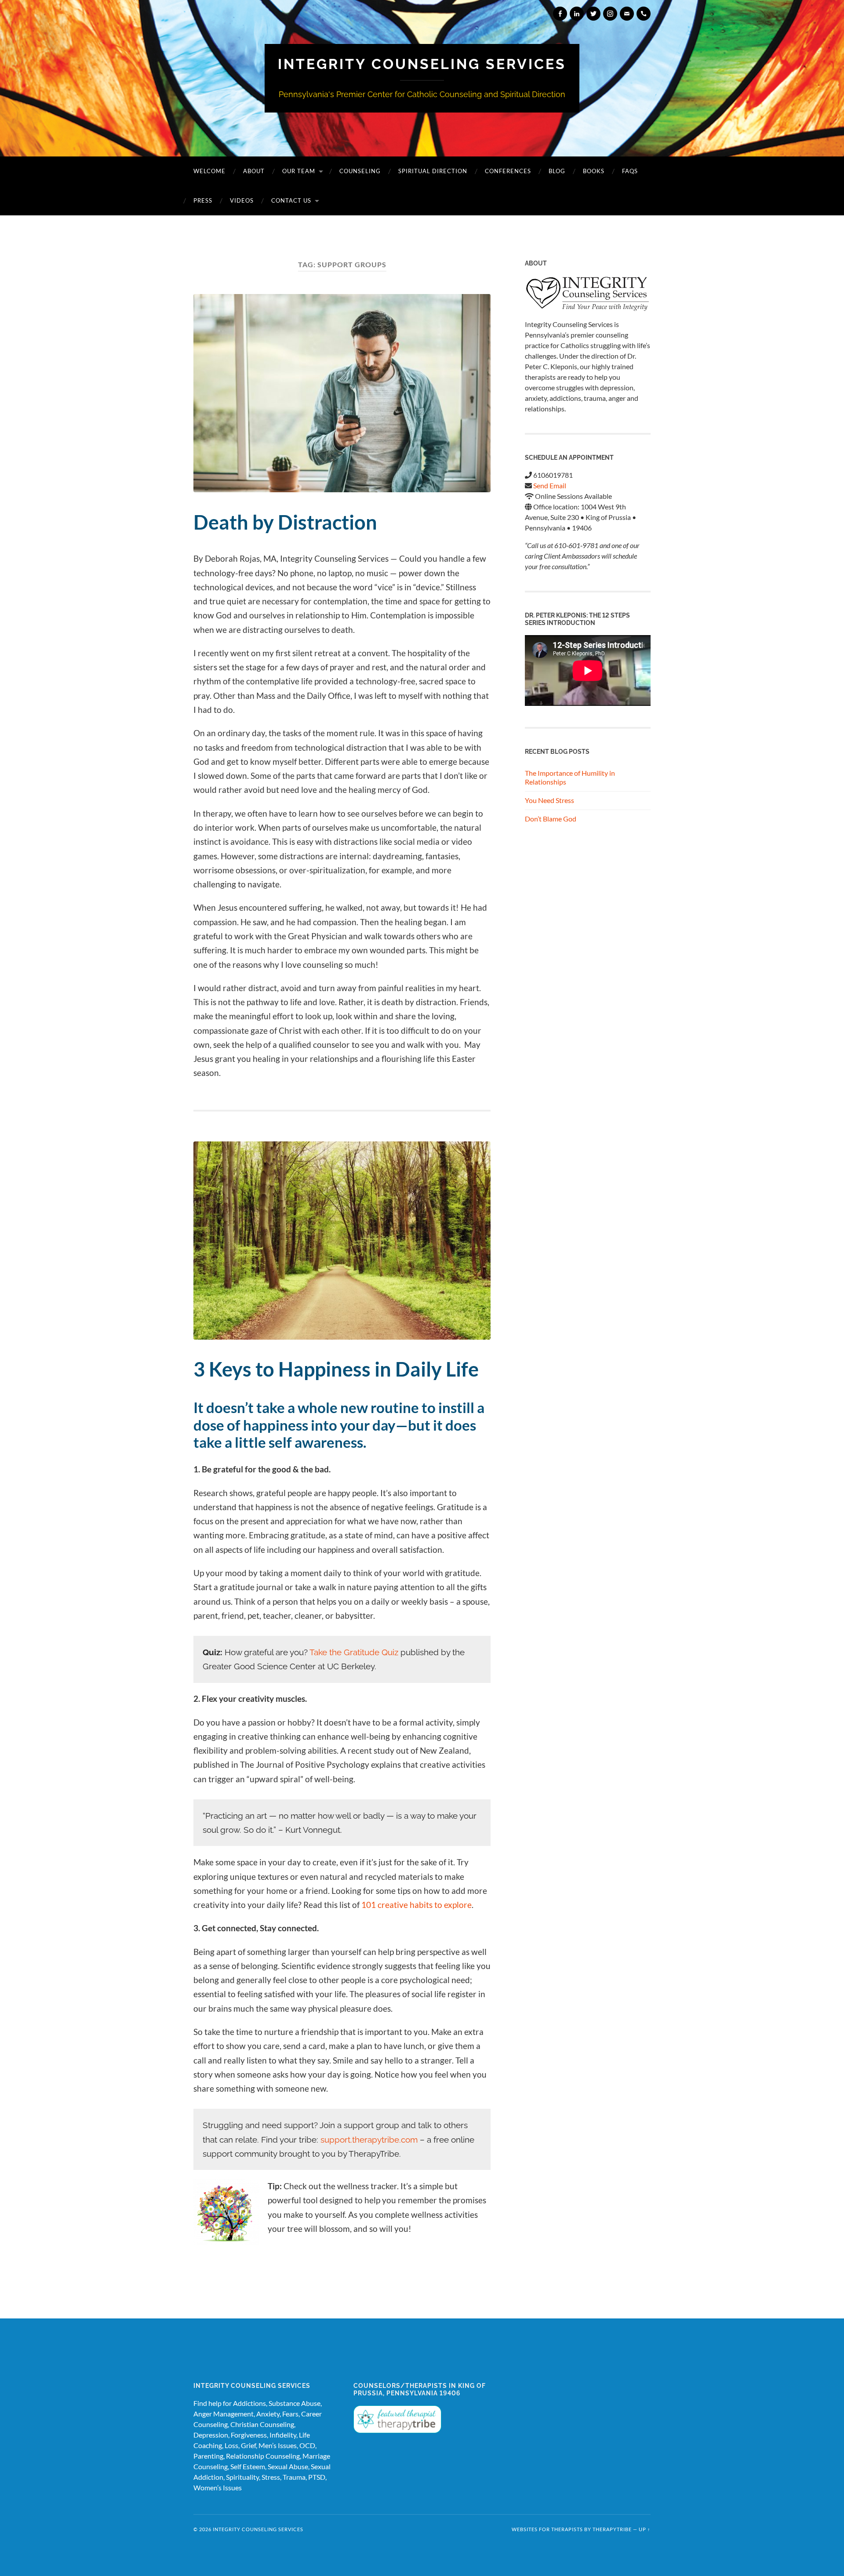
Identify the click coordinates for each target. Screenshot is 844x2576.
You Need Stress (549, 800)
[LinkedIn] (577, 14)
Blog (557, 171)
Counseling (360, 171)
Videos (242, 200)
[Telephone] (644, 14)
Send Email (550, 485)
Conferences (508, 171)
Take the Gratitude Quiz (354, 1652)
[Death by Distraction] (342, 393)
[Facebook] (560, 14)
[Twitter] (593, 14)
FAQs (630, 171)
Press (203, 200)
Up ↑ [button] (645, 2529)
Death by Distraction (285, 522)
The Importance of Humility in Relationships (570, 778)
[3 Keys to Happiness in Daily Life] (342, 1241)
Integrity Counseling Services (422, 64)
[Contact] (627, 14)
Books (594, 171)
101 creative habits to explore (417, 1905)
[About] (588, 294)
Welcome (209, 171)
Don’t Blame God (551, 819)
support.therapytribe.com (369, 2140)
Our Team (299, 171)
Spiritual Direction (433, 171)
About (254, 171)
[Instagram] (610, 14)
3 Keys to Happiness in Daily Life (336, 1369)
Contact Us (291, 200)
